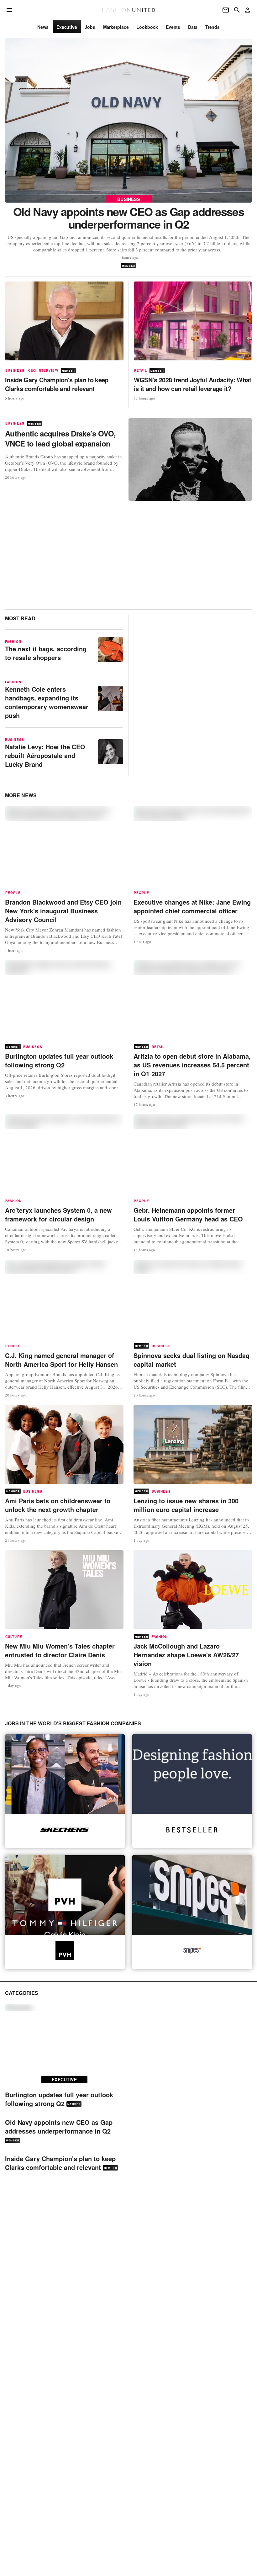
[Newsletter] (226, 10)
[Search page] (237, 10)
